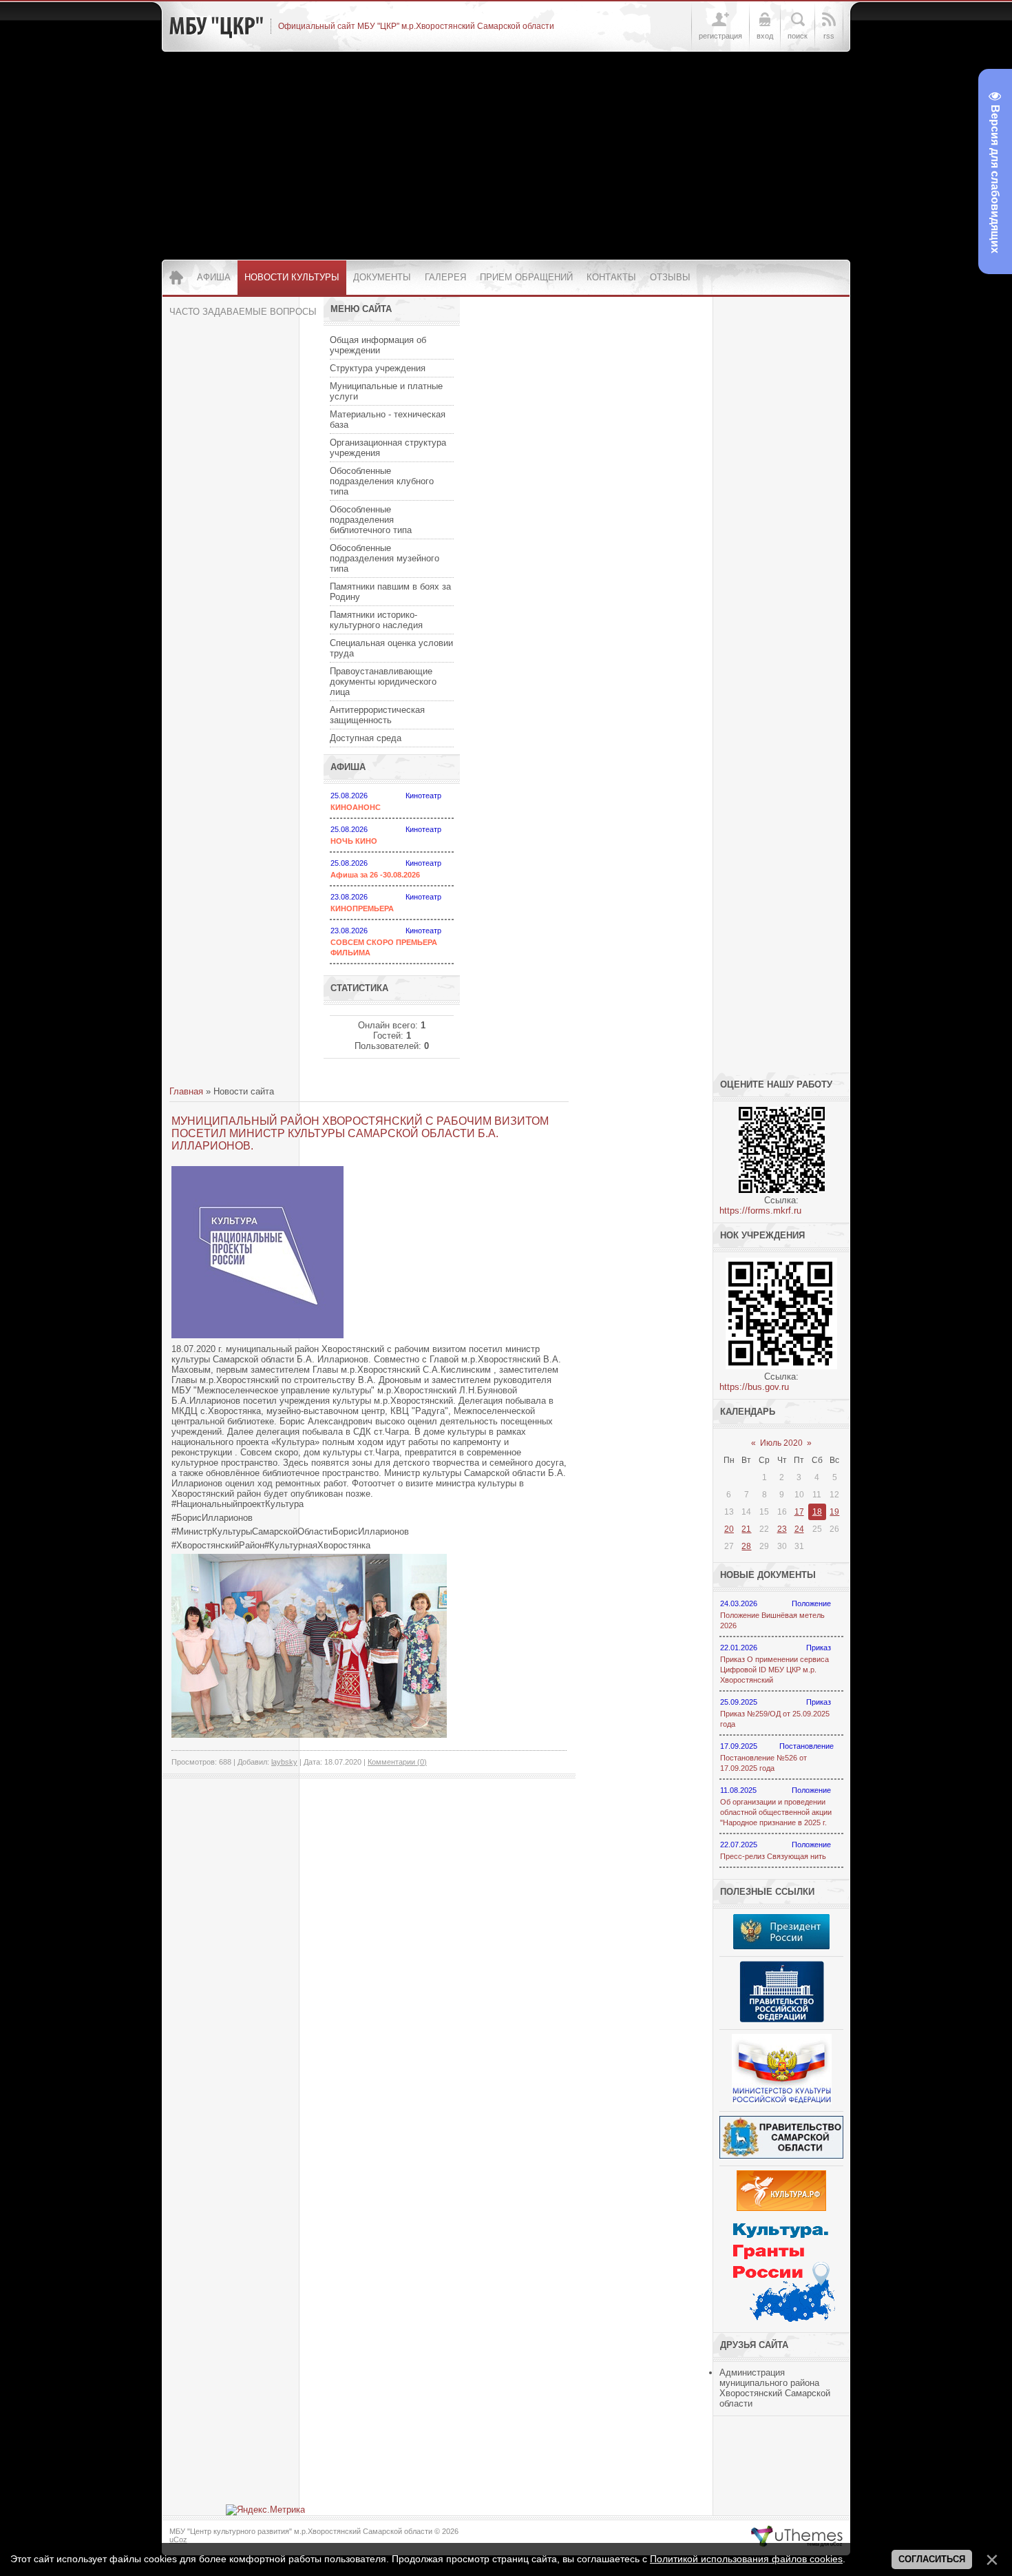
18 (817, 1512)
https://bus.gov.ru (754, 1387)
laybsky (284, 1762)
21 (746, 1529)
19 (834, 1512)
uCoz (178, 2539)
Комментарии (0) (397, 1762)
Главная (186, 1091)
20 (729, 1529)
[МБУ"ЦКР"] (216, 26)
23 (782, 1529)
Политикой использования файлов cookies (746, 2559)
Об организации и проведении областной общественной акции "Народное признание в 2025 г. (776, 1812)
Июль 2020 (781, 1443)
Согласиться (932, 2559)
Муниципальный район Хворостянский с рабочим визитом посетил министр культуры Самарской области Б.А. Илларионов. (360, 1133)
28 (746, 1546)
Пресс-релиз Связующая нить (773, 1856)
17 (799, 1512)
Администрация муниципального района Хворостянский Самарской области (775, 2388)
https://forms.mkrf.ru (760, 1211)
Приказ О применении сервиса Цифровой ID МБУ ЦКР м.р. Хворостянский (774, 1670)
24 (799, 1529)
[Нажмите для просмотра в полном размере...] (309, 1735)
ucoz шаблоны (797, 2537)
